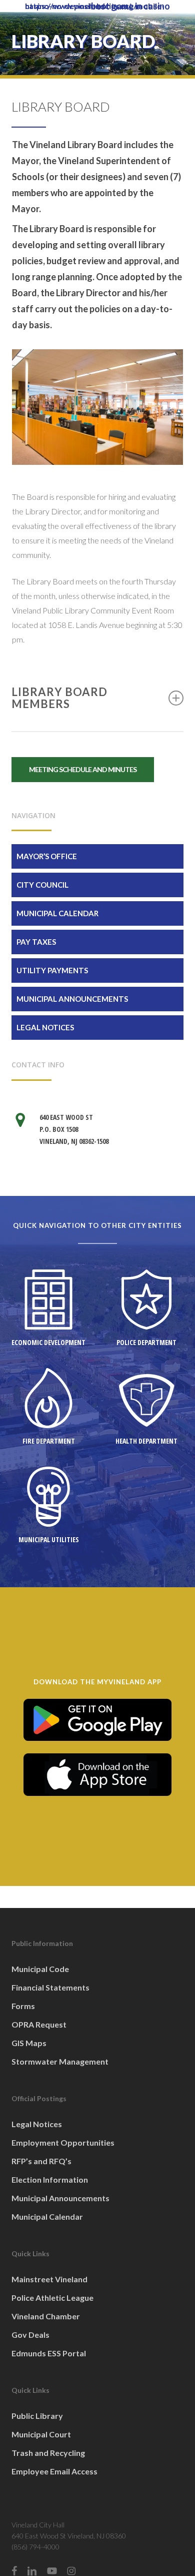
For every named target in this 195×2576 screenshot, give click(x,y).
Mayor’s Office (47, 856)
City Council (42, 885)
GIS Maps (29, 2043)
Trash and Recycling (48, 2453)
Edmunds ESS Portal (49, 2353)
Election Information (50, 2179)
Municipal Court (41, 2434)
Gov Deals (30, 2335)
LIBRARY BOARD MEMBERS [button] (59, 698)
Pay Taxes (36, 942)
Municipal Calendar (57, 913)
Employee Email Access (54, 2471)
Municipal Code (40, 1969)
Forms (23, 2006)
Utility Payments (52, 970)
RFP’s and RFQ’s (41, 2161)
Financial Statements (50, 1987)
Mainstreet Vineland (49, 2279)
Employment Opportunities (63, 2142)
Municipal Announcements (72, 999)
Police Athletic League (52, 2298)
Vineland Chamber (46, 2316)
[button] (83, 770)
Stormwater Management (60, 2061)
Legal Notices (45, 1027)
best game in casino (130, 6)
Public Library (37, 2416)
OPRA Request (39, 2024)
